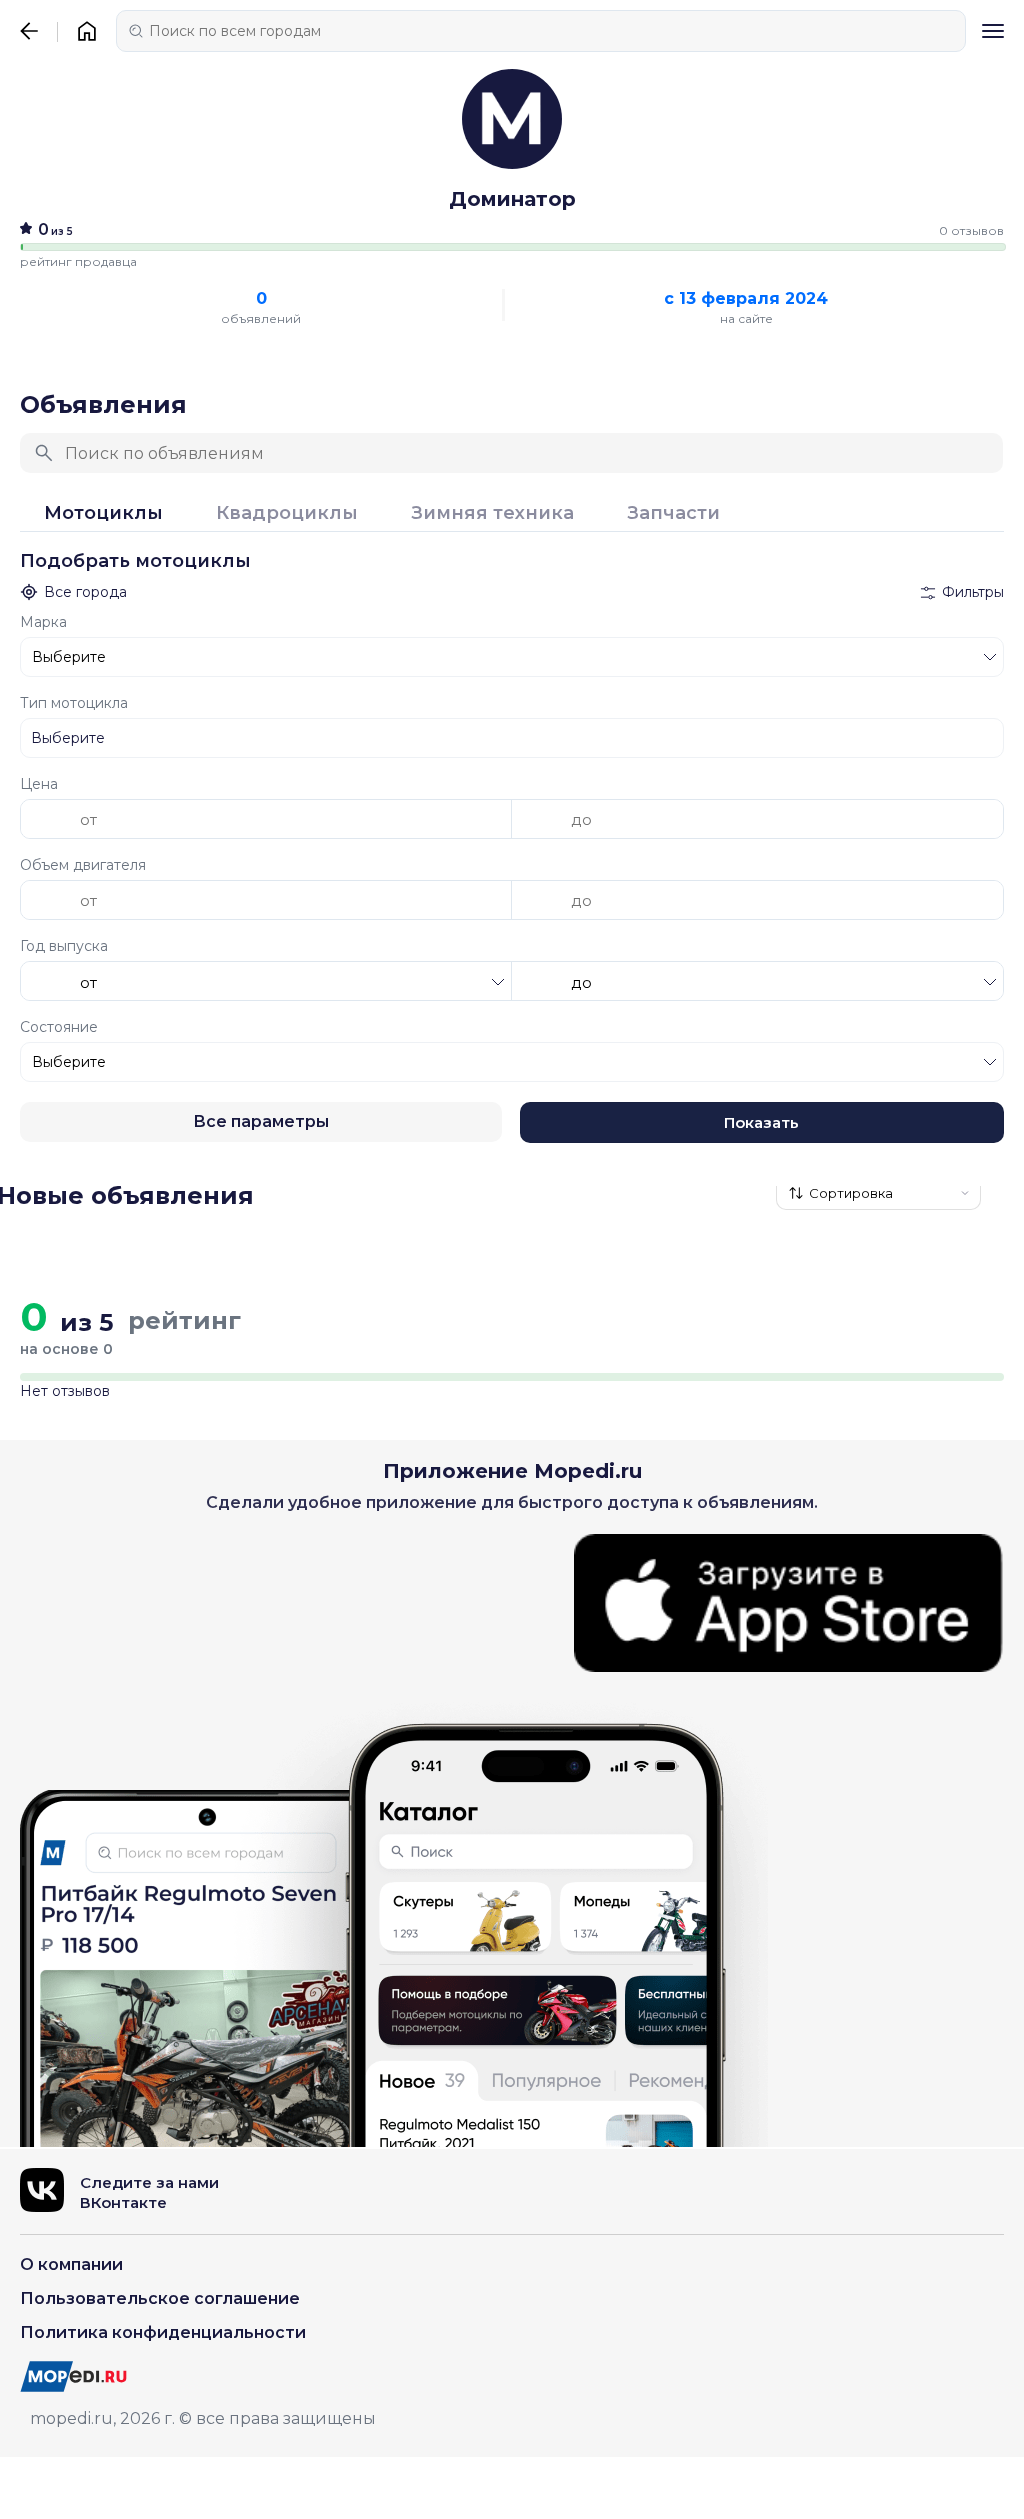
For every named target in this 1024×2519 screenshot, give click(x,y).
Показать (761, 1122)
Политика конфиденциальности (163, 2332)
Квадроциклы (287, 513)
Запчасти (673, 513)
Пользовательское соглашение (160, 2298)
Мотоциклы (103, 513)
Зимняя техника (492, 513)
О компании (71, 2264)
